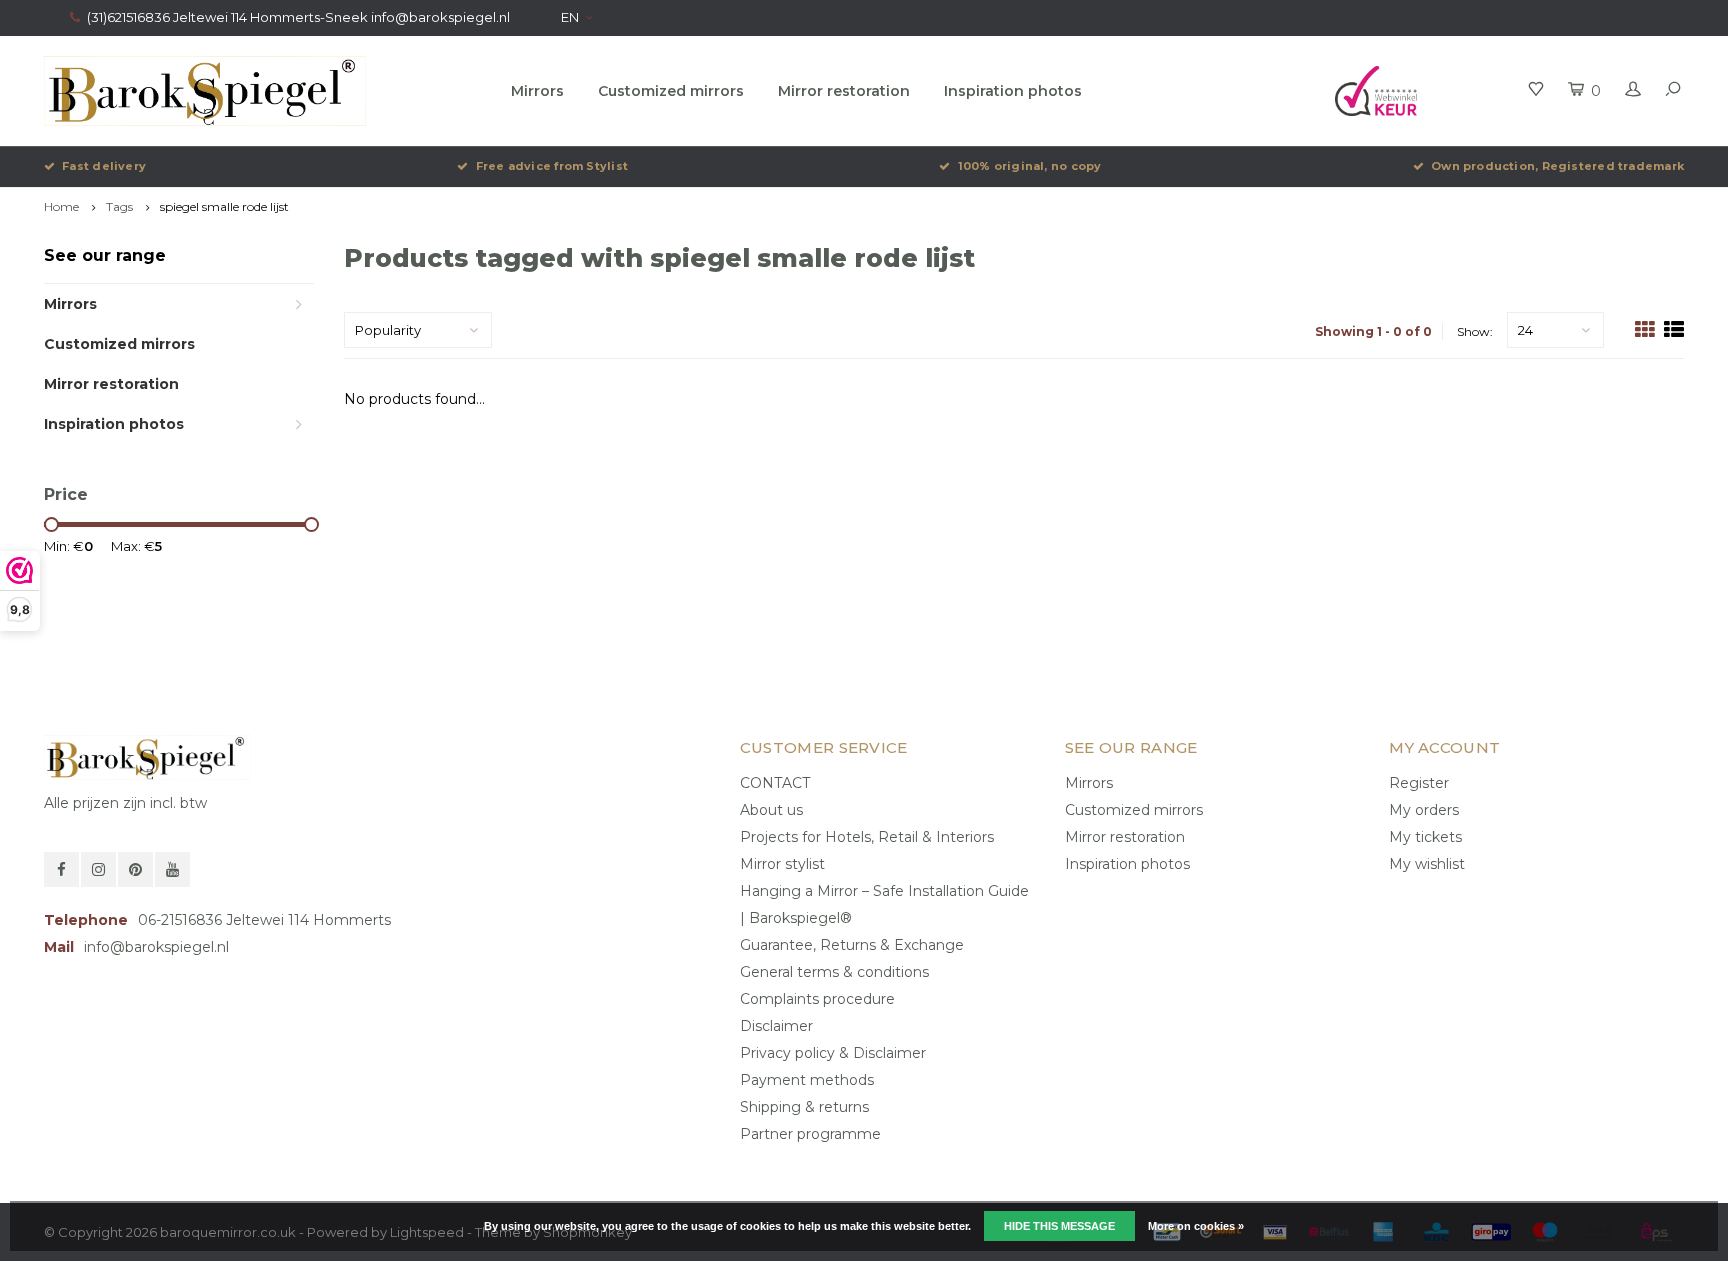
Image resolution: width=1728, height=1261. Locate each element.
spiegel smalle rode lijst (224, 206)
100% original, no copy (1029, 166)
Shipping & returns (804, 1107)
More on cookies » (1196, 1226)
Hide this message (1059, 1226)
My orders (1424, 810)
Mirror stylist (782, 864)
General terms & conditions (834, 972)
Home (61, 206)
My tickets (1425, 837)
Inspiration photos (1013, 91)
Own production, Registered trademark (1557, 166)
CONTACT (775, 783)
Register (1419, 783)
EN (570, 17)
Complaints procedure (817, 999)
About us (771, 810)
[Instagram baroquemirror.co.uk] (98, 869)
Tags (119, 206)
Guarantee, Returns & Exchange (852, 945)
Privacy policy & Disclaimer (833, 1053)
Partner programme (810, 1134)
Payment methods (807, 1080)
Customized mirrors (671, 91)
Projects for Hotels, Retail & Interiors (867, 837)
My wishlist (1427, 864)
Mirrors (537, 91)
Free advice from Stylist (552, 166)
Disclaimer (776, 1026)
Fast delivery (104, 166)
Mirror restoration (844, 91)
